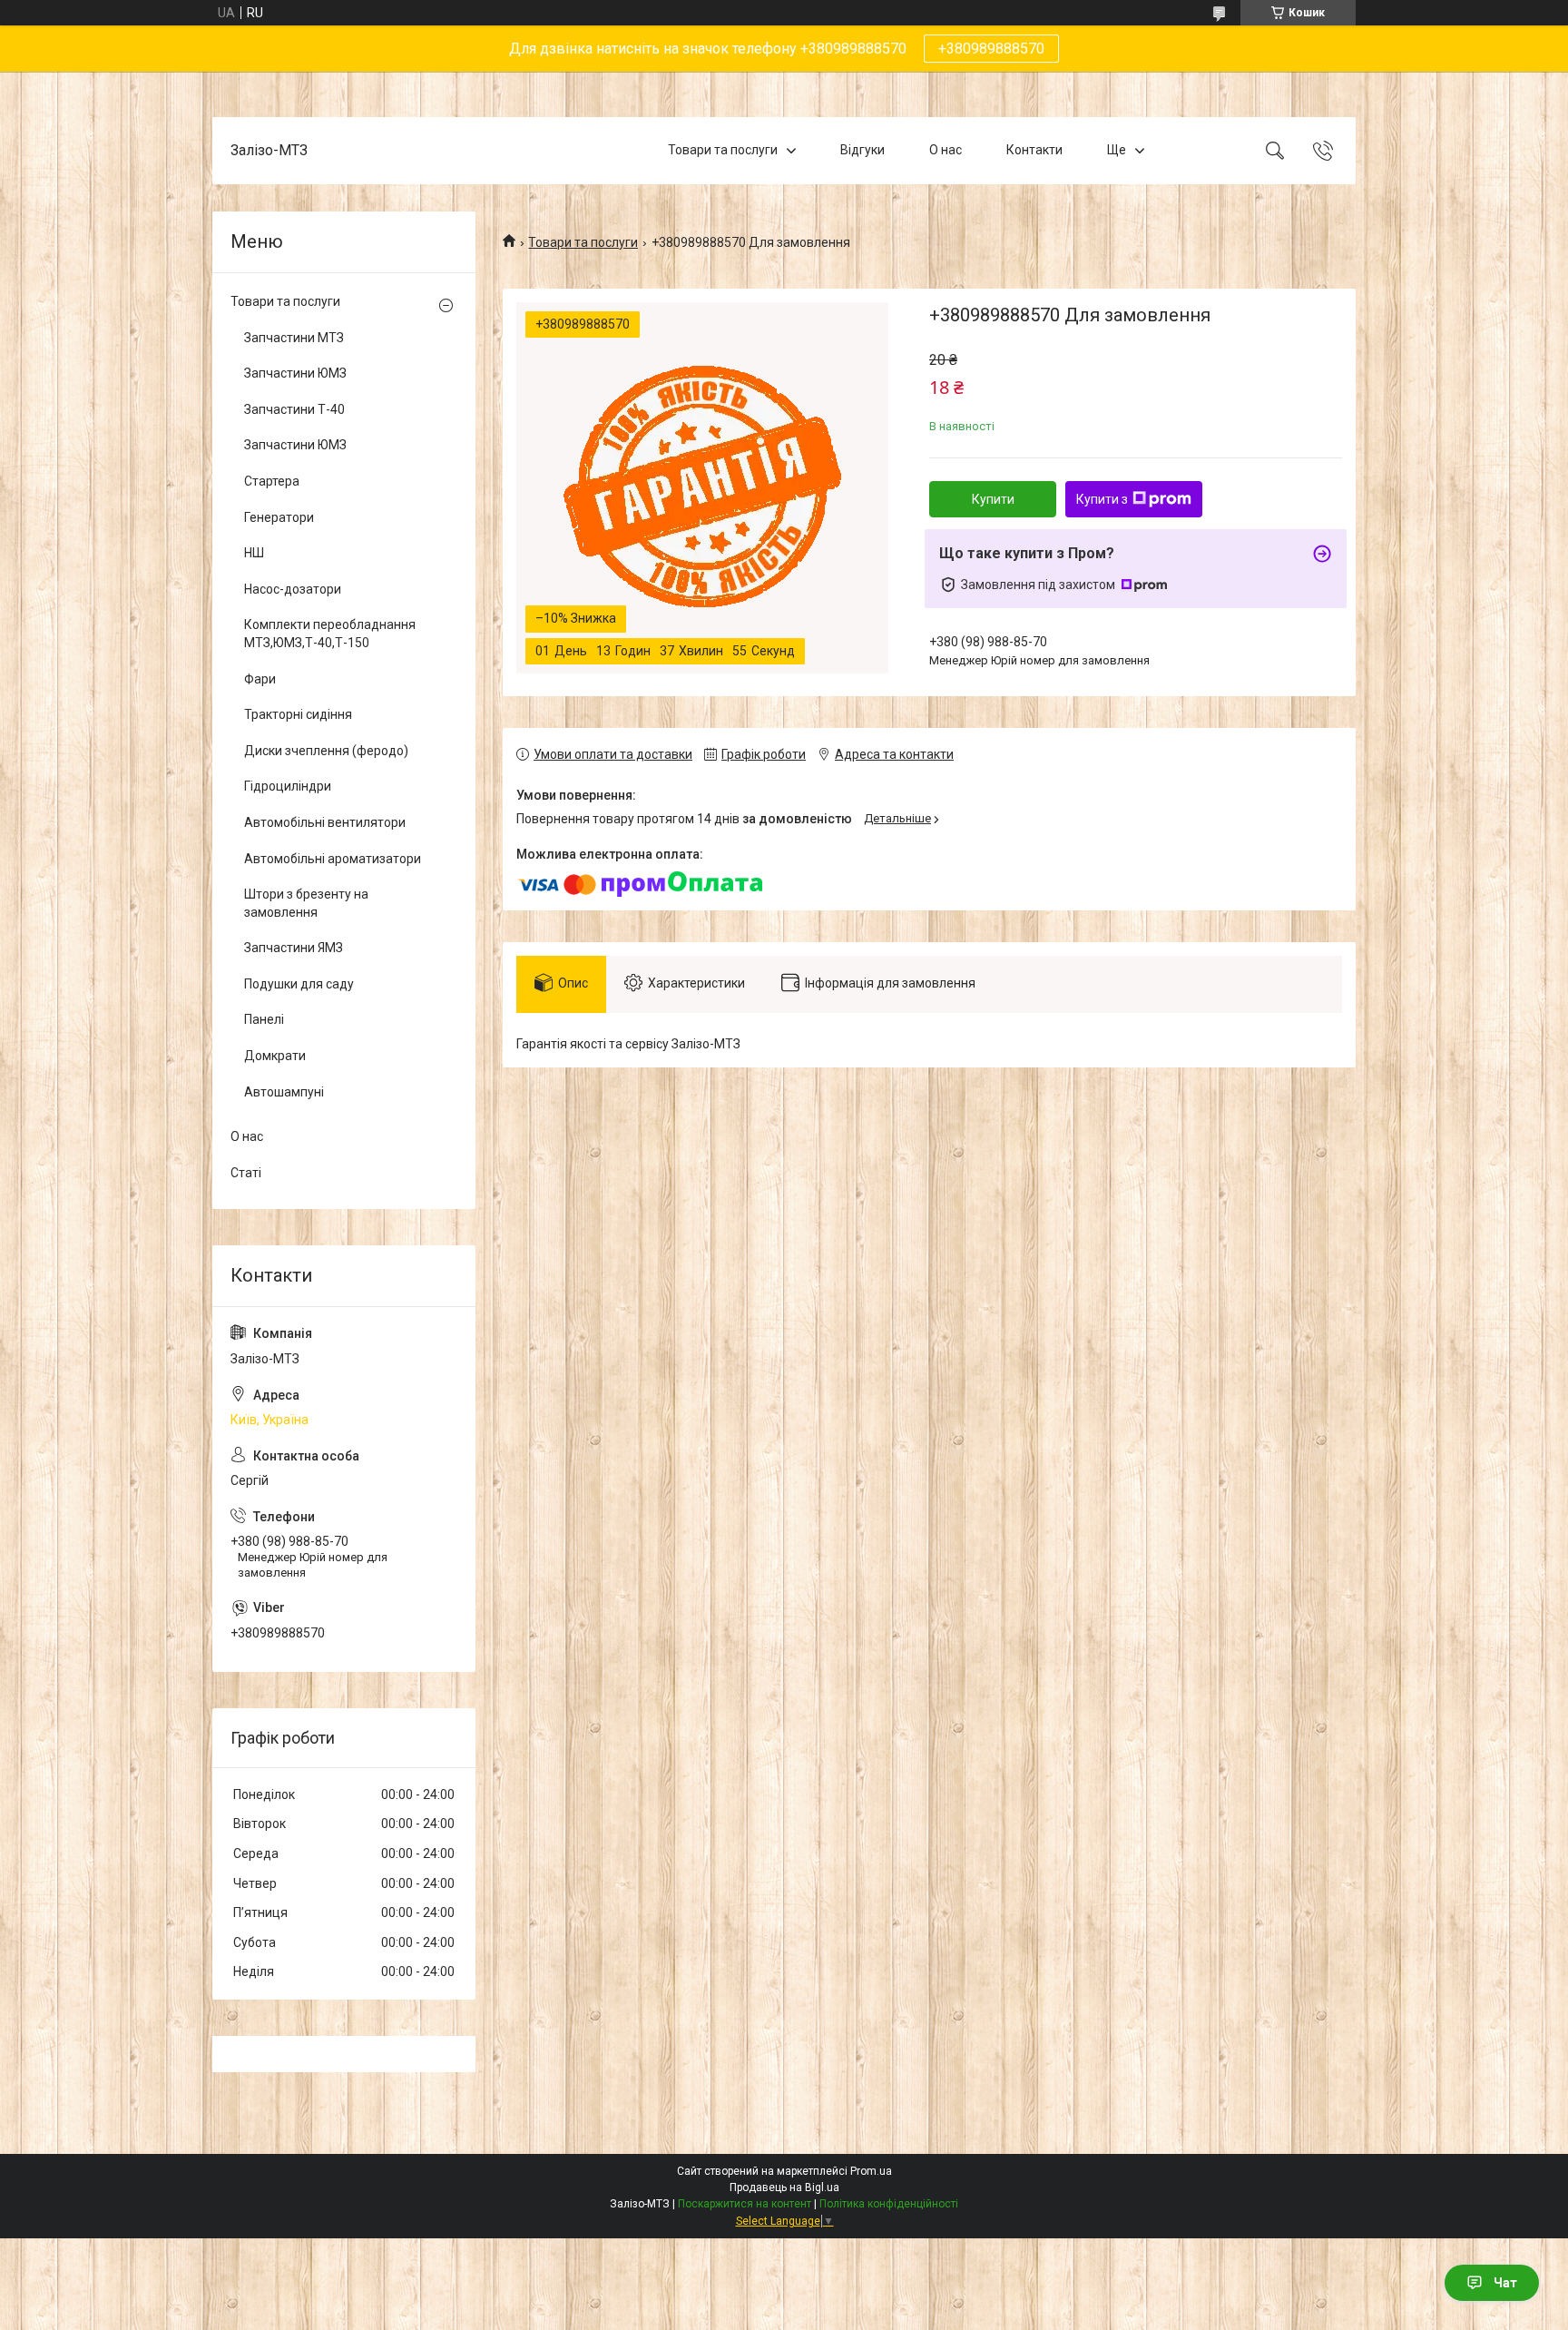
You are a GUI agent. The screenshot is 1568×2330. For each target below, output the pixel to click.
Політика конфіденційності (889, 2204)
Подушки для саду (299, 984)
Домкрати (275, 1056)
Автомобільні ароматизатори (333, 859)
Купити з (1102, 499)
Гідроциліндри (288, 786)
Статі (246, 1173)
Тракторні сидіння (298, 714)
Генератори (279, 517)
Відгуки (862, 150)
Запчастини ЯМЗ (294, 948)
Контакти (1034, 150)
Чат (1505, 2283)
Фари (260, 679)
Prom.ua (871, 2171)
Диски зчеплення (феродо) (326, 751)
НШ (254, 553)
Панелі (264, 1019)
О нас (946, 150)
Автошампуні (284, 1092)
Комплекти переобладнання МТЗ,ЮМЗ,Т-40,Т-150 (330, 634)
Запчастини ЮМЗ (295, 373)
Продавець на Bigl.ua (784, 2187)
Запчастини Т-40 (294, 409)
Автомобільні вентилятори (325, 822)
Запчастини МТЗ (294, 338)
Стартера (272, 481)
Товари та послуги (723, 150)
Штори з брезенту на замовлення (306, 903)
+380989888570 (991, 49)
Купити (993, 499)
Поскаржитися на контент (745, 2204)
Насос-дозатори (293, 589)
